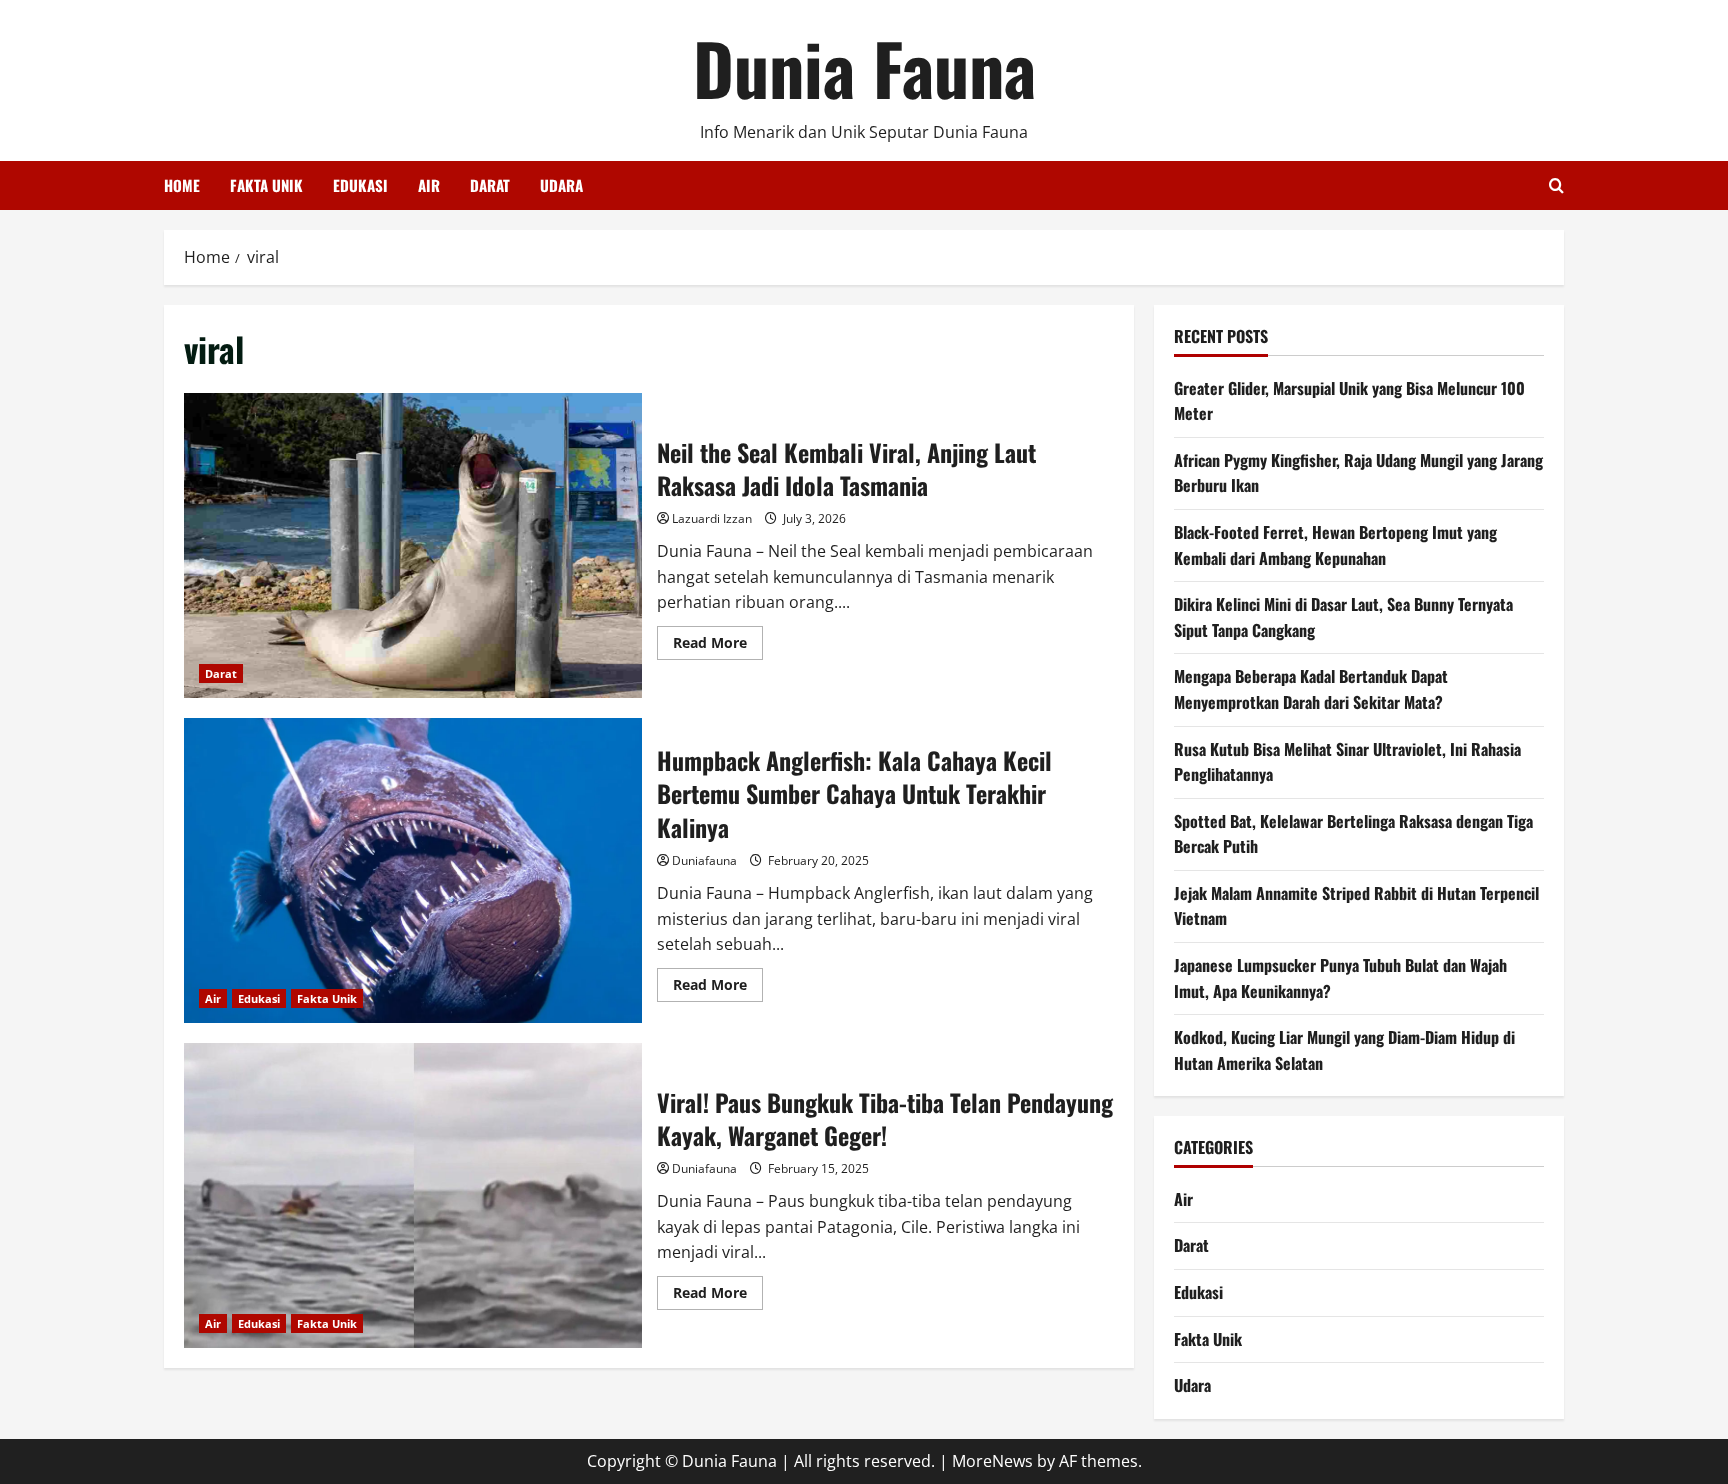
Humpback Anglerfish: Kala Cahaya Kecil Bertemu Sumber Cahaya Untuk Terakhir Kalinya (413, 870)
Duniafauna (704, 860)
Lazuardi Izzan (712, 518)
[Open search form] (1556, 185)
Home (182, 185)
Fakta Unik (266, 185)
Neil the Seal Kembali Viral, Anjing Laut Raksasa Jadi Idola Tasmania (413, 545)
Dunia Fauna (864, 67)
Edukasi (360, 185)
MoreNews (992, 1461)
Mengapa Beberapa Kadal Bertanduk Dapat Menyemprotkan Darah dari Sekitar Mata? (1311, 689)
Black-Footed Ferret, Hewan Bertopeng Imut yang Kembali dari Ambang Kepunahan (1335, 545)
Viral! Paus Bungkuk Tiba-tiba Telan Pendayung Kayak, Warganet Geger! (413, 1195)
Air (429, 185)
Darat (490, 185)
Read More (718, 646)
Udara (561, 185)
